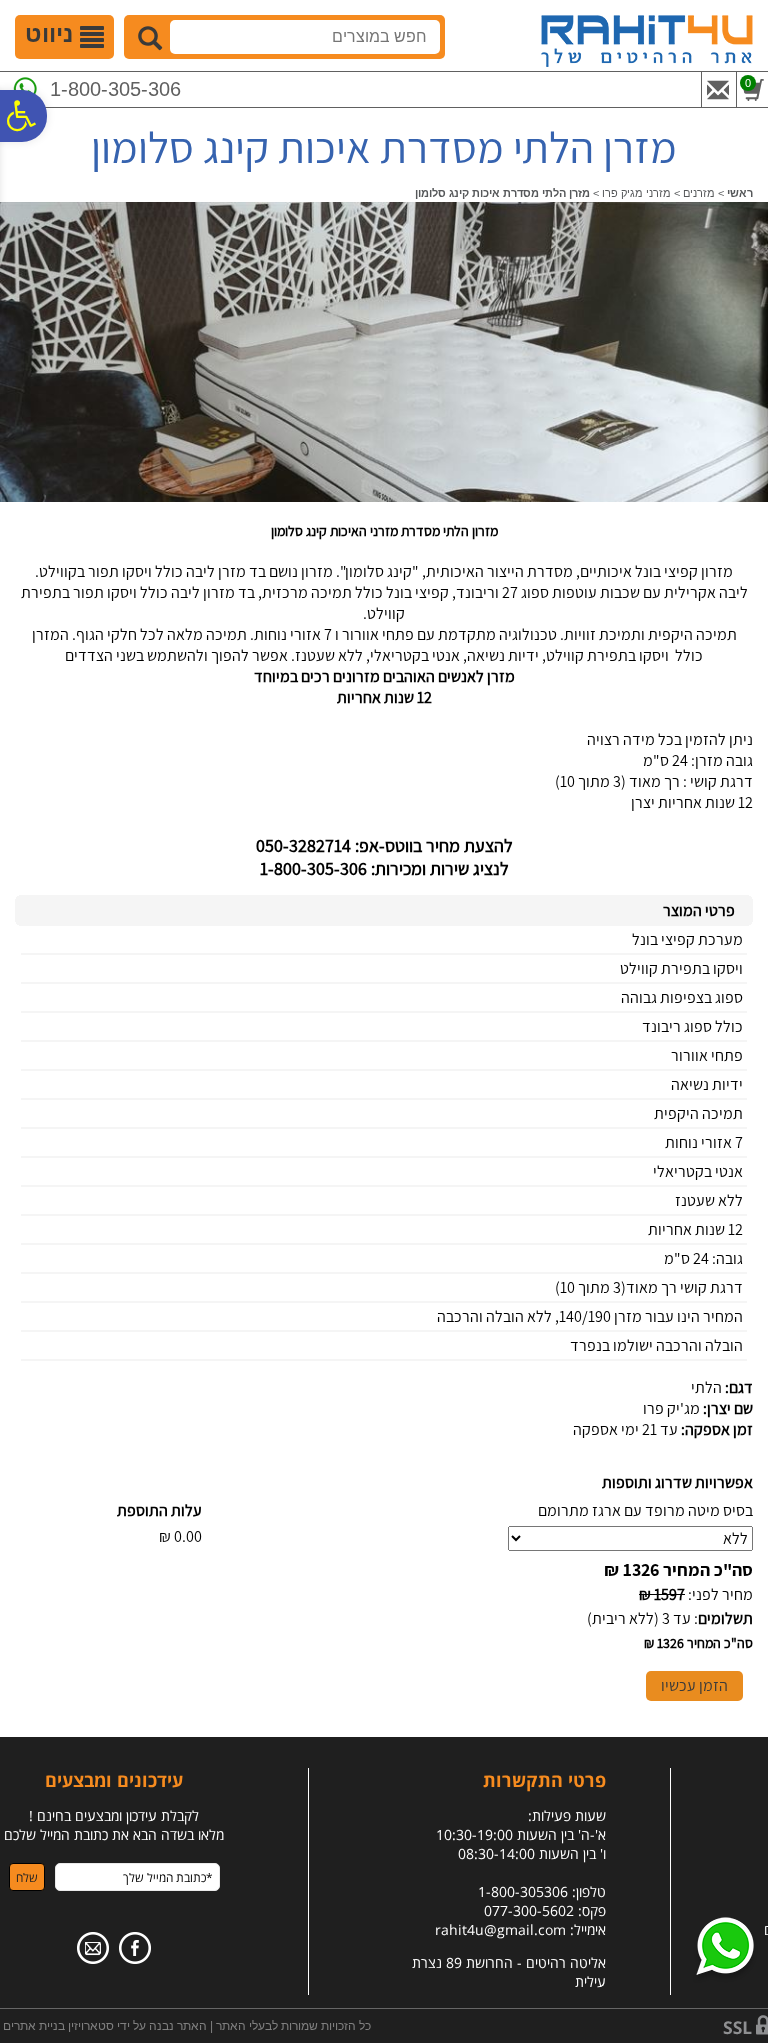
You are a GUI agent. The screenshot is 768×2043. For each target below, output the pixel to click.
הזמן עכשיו (694, 1685)
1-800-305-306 (115, 89)
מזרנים (699, 193)
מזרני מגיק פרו (636, 193)
